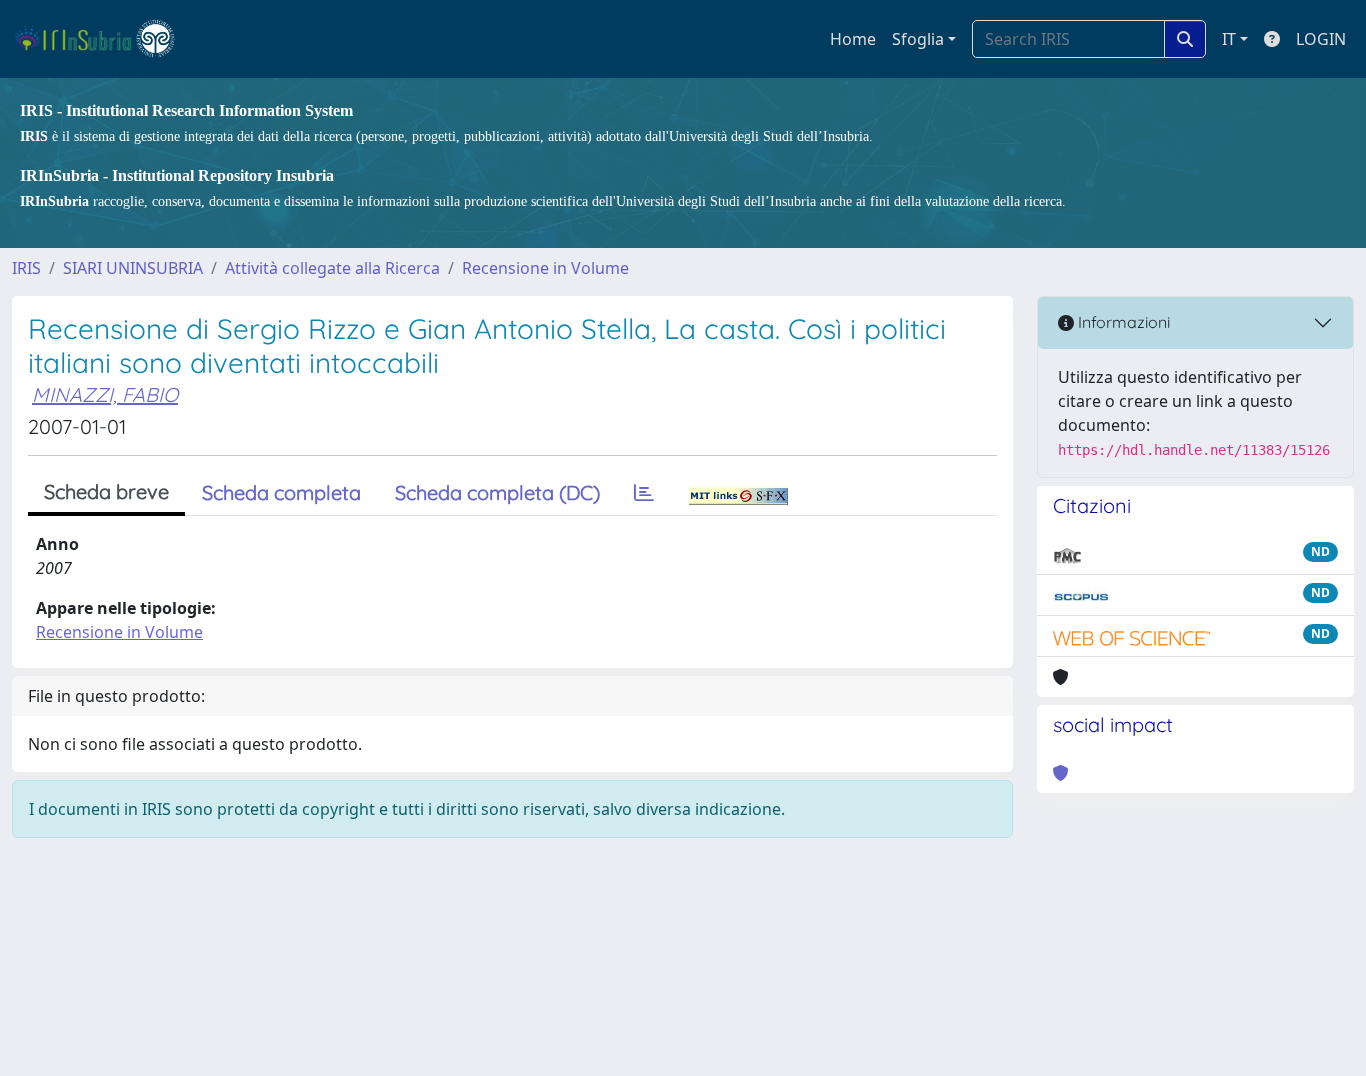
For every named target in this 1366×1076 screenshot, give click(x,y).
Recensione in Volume (545, 268)
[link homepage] (103, 39)
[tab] (644, 493)
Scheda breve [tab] (106, 491)
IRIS (26, 268)
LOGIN (1321, 39)
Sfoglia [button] (918, 39)
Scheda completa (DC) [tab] (497, 492)
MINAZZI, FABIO (105, 394)
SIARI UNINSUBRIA (133, 268)
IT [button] (1229, 39)
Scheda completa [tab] (281, 492)
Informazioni (1122, 322)
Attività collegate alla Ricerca (332, 268)
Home (853, 39)
